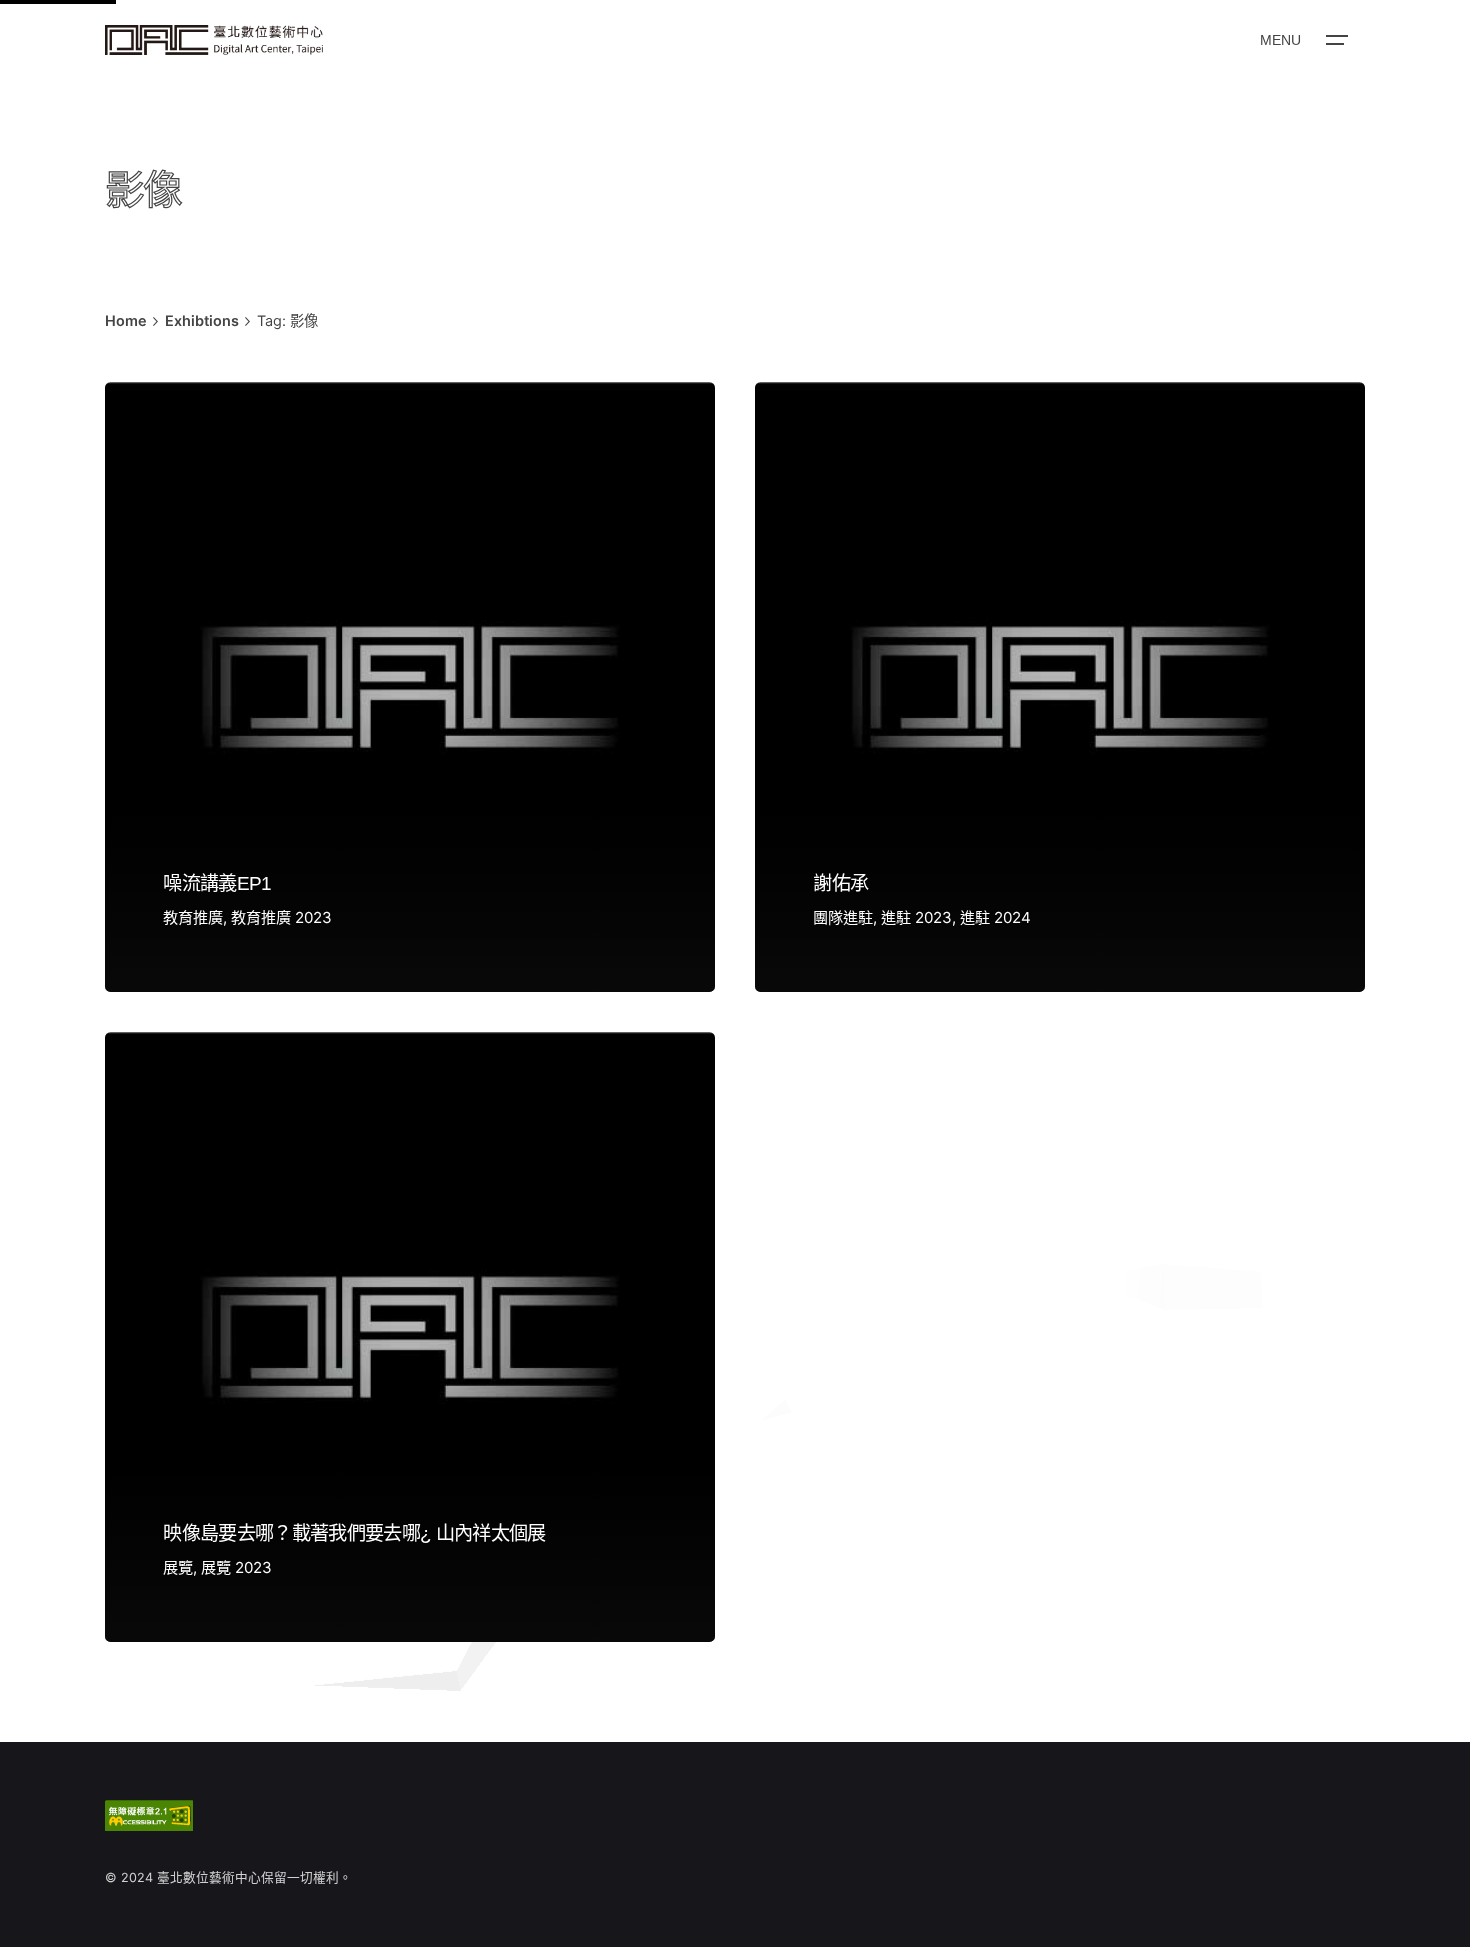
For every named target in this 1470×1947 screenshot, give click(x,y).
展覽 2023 (236, 1567)
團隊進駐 (843, 917)
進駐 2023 (916, 917)
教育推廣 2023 (281, 917)
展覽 (178, 1567)
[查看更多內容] (214, 40)
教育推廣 (193, 917)
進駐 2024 (995, 917)
